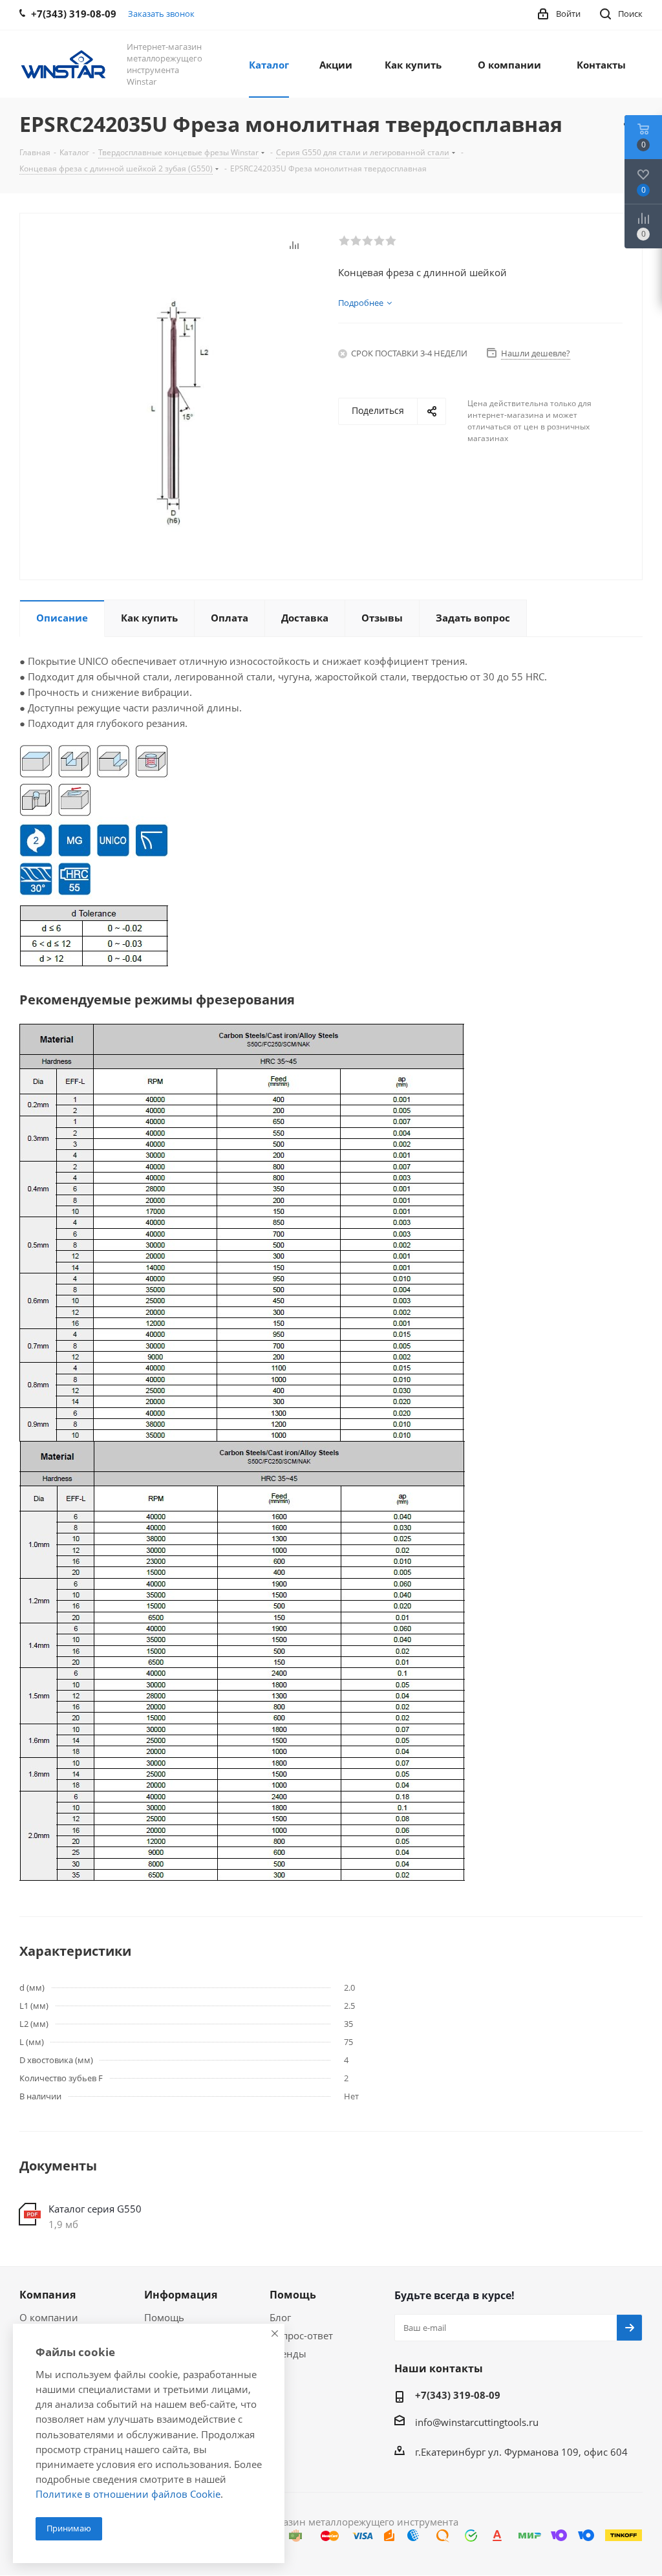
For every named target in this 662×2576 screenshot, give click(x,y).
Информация (181, 2295)
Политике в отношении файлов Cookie (128, 2494)
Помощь (164, 2317)
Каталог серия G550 (95, 2209)
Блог (280, 2317)
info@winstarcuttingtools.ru (477, 2422)
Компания (48, 2295)
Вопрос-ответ (301, 2335)
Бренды (288, 2354)
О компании (49, 2317)
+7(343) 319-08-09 (458, 2395)
